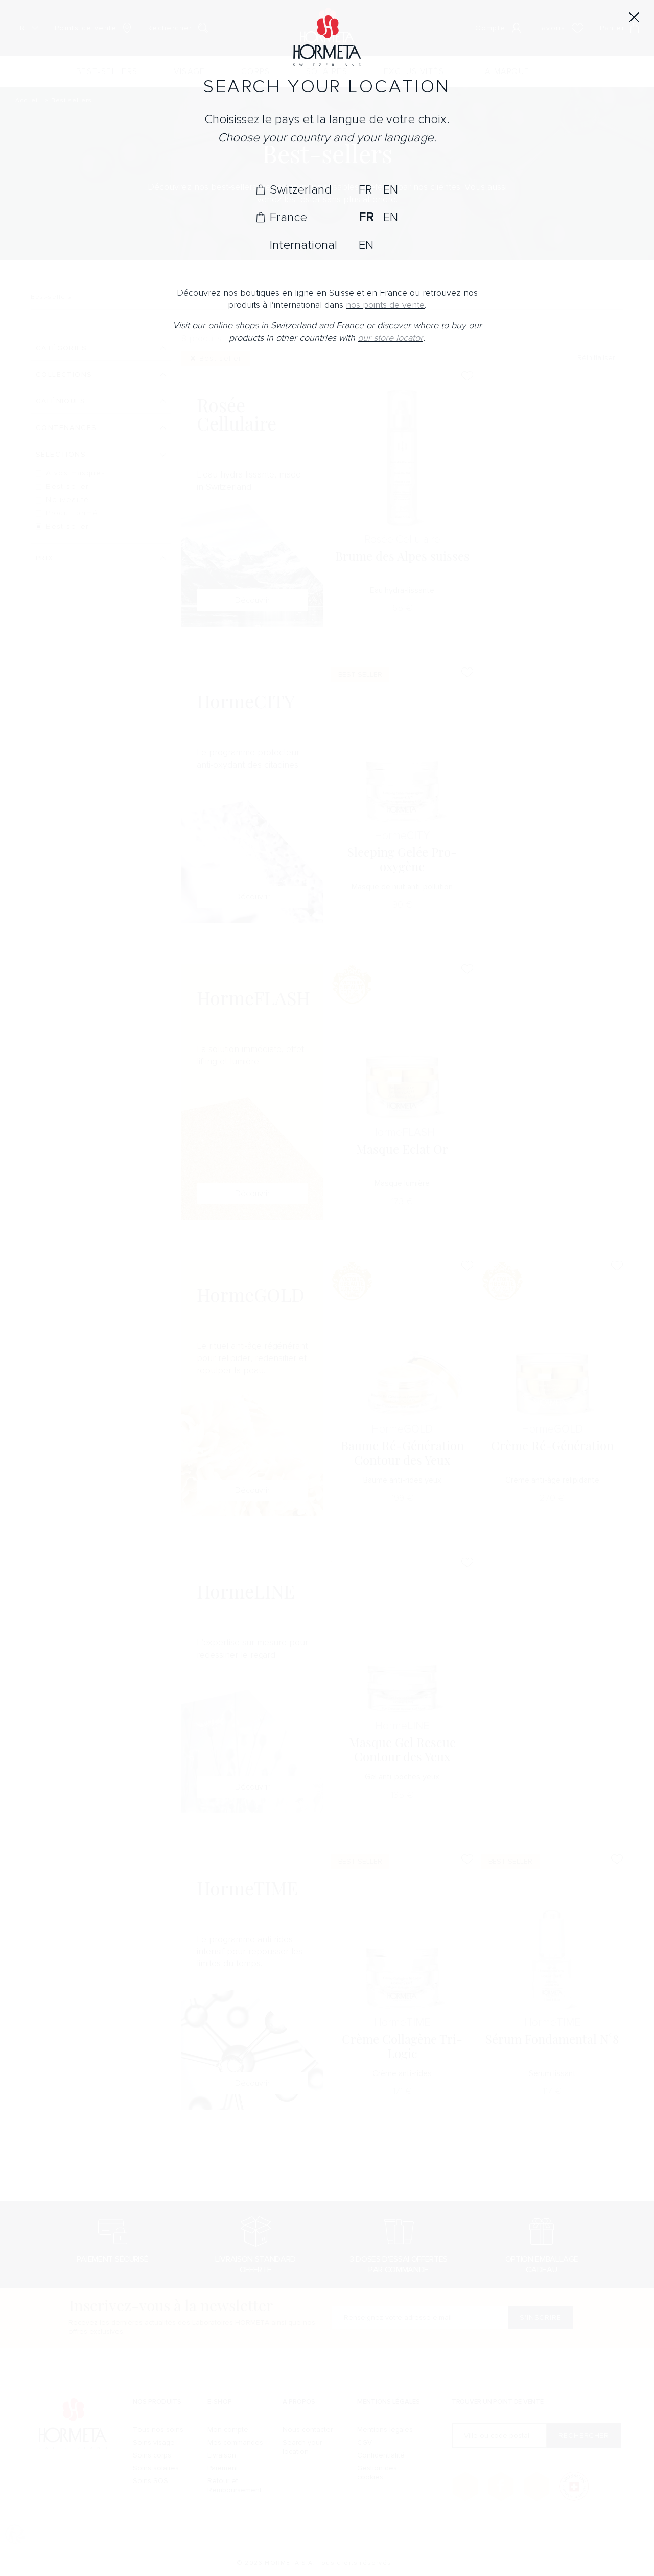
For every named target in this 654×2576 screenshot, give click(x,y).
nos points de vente (385, 305)
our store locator (390, 338)
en (391, 189)
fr (365, 189)
